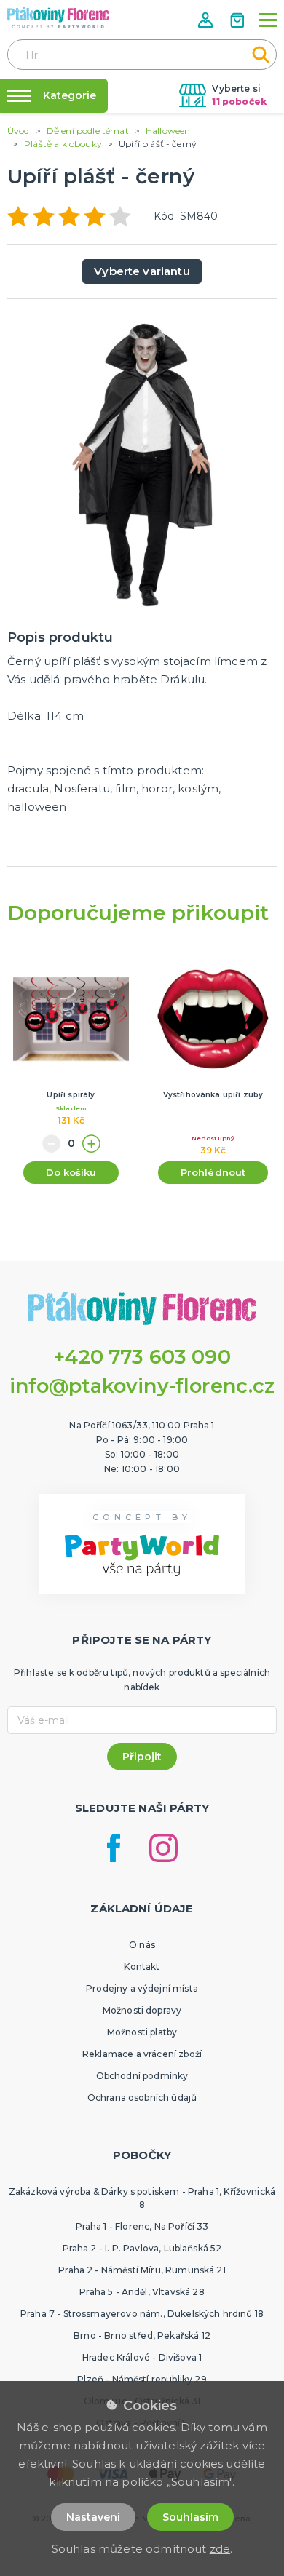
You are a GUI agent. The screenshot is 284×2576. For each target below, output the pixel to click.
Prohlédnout (213, 1172)
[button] (207, 20)
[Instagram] (163, 1848)
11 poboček (239, 102)
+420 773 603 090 (142, 1357)
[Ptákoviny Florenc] (58, 18)
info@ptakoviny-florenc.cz (142, 1386)
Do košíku (71, 1172)
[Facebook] (114, 1848)
